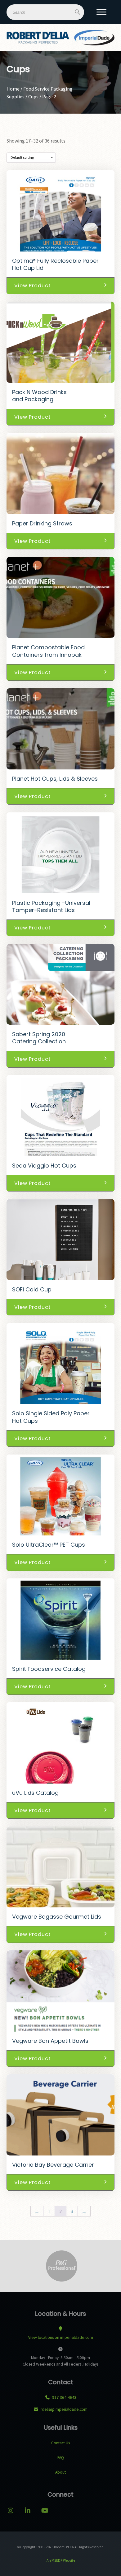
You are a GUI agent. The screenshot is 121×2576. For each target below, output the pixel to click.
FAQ (61, 2458)
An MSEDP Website (60, 2560)
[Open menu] (101, 12)
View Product (33, 286)
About (60, 2472)
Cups (33, 96)
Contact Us (60, 2443)
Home (13, 89)
